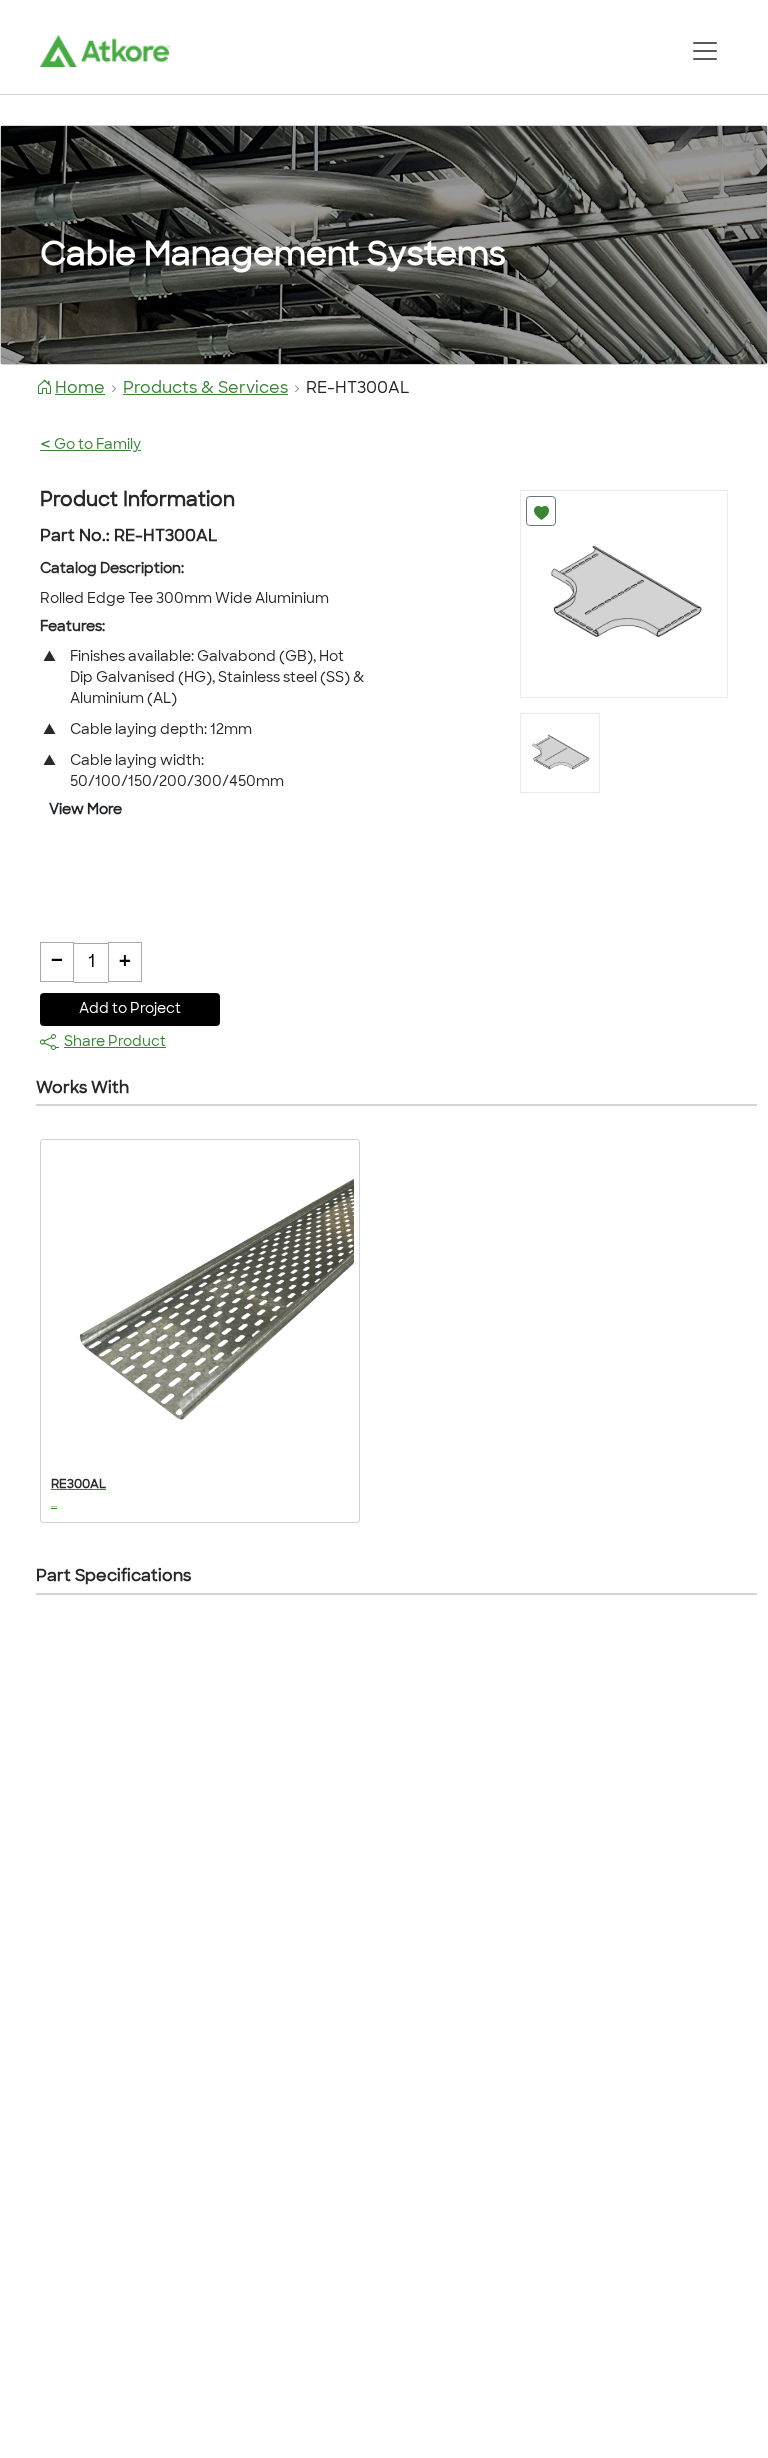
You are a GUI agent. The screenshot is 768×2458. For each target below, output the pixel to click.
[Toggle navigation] (704, 51)
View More (85, 810)
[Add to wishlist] (541, 511)
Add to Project (130, 1009)
